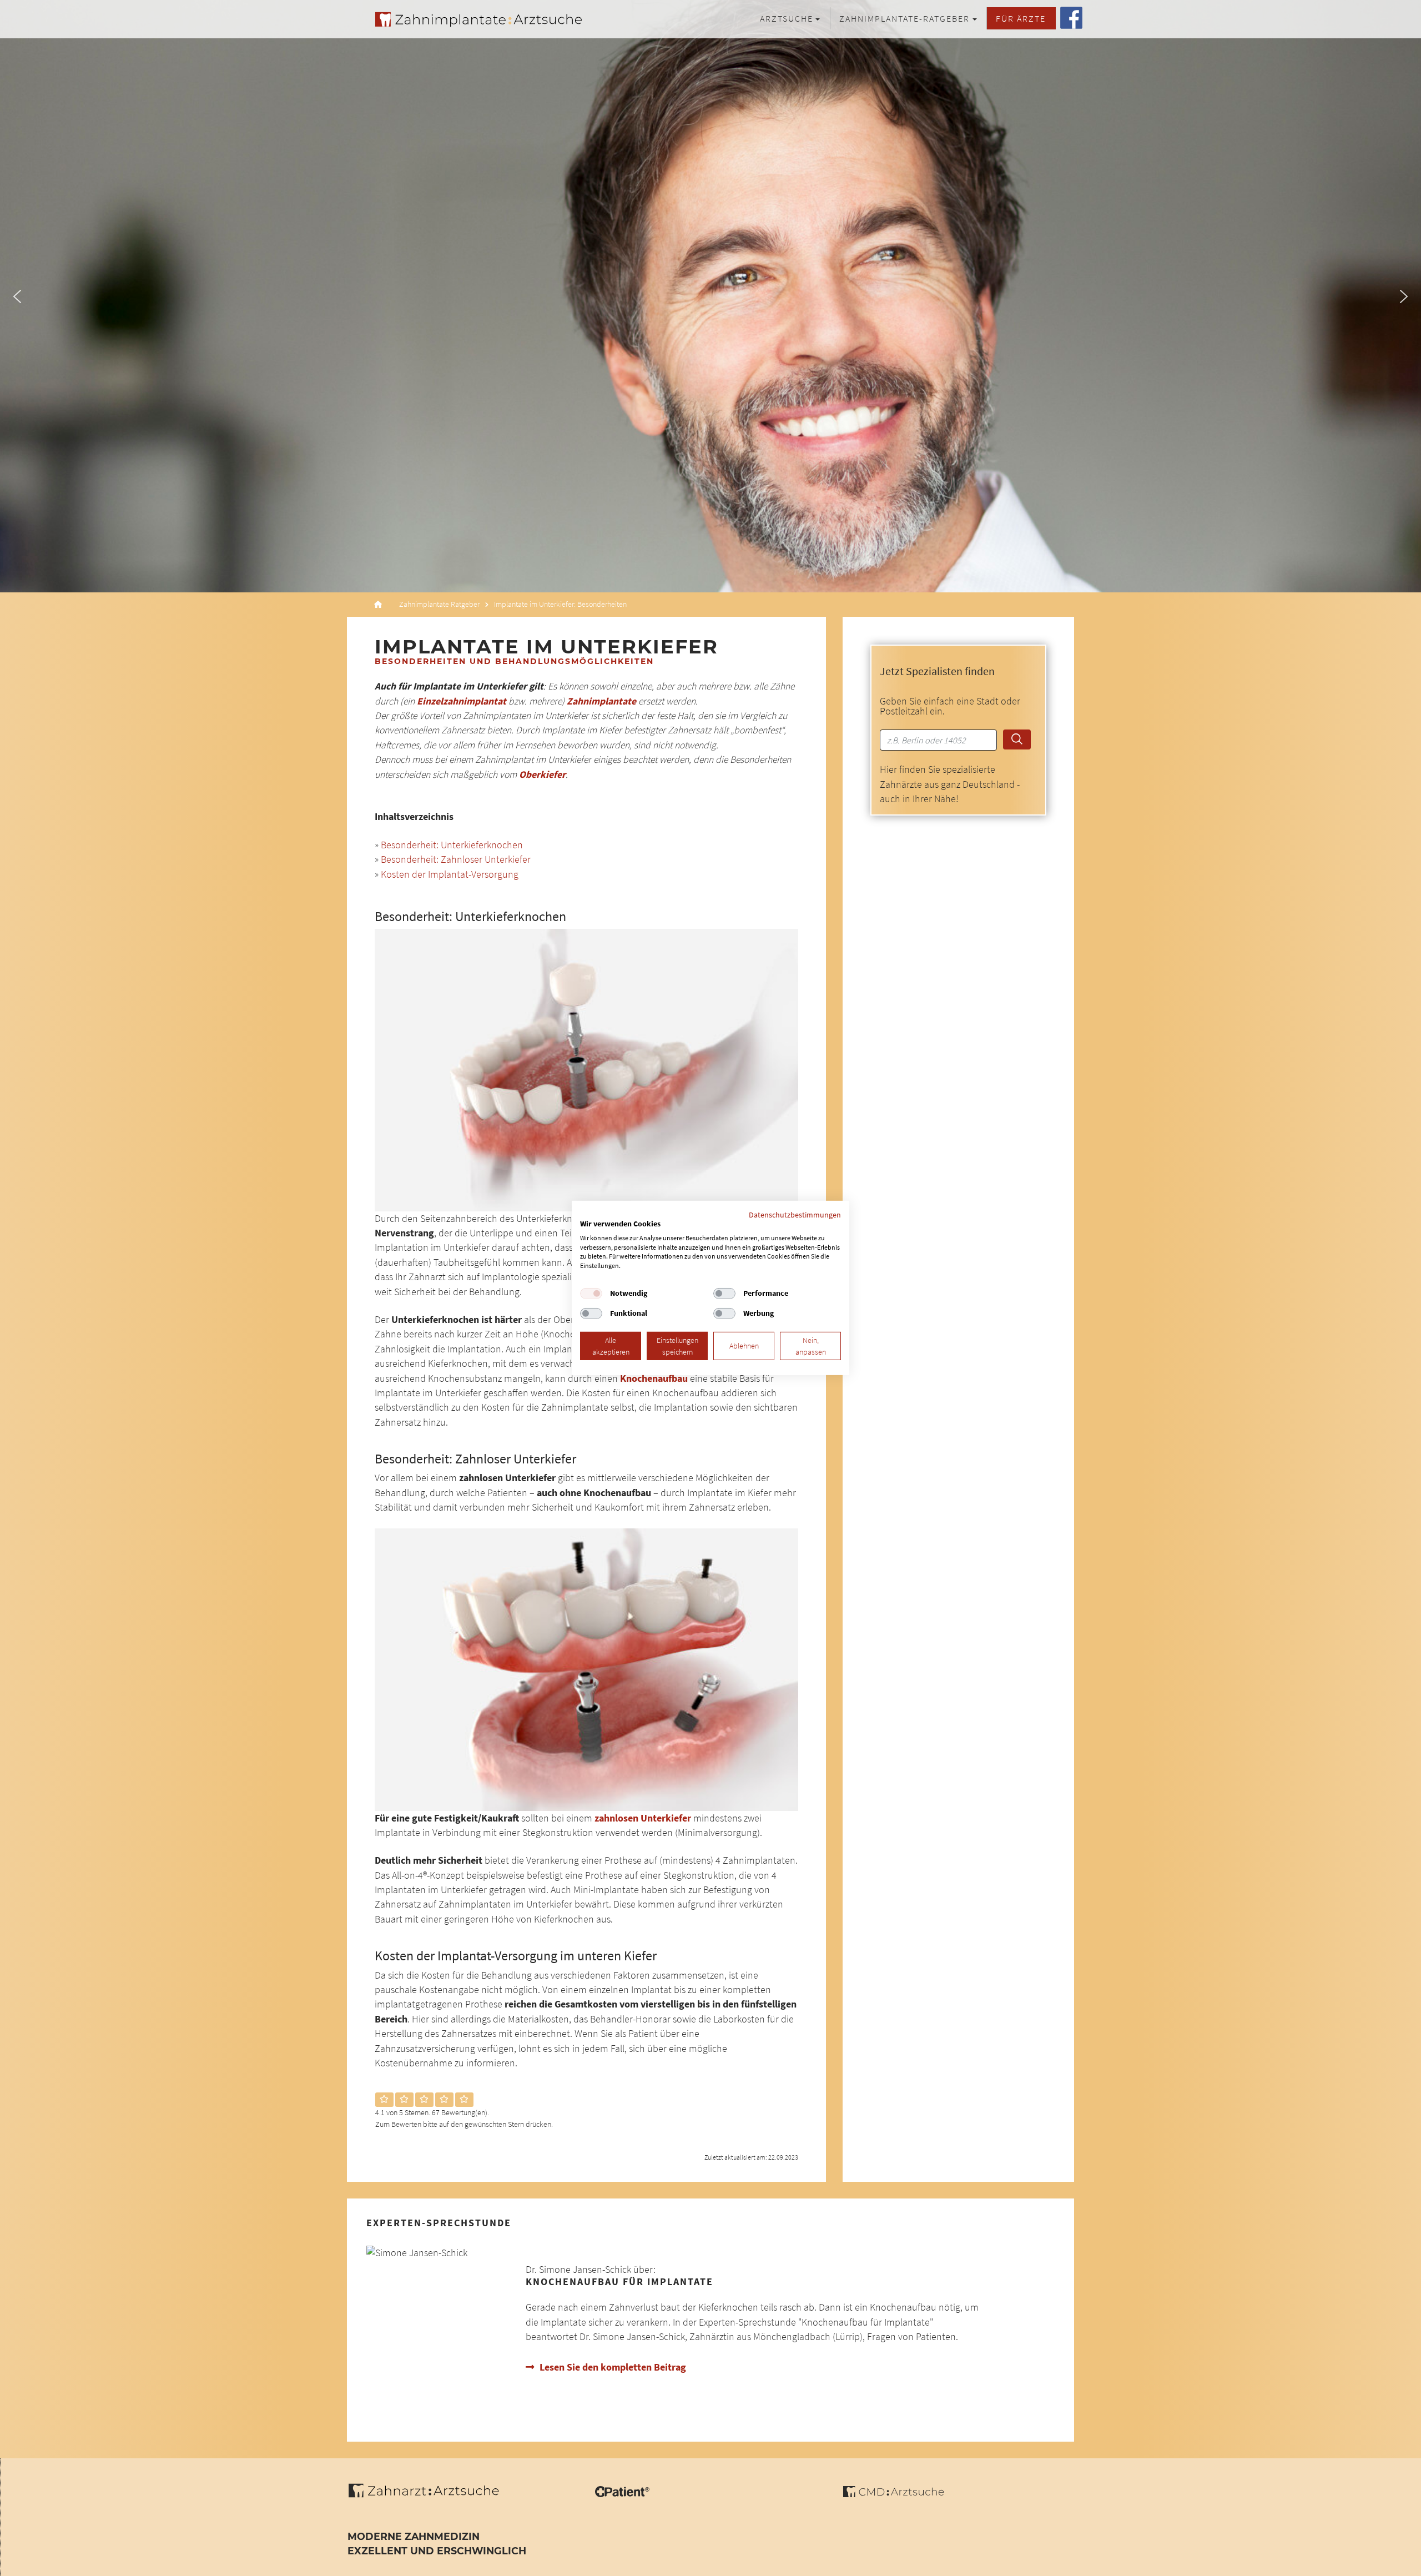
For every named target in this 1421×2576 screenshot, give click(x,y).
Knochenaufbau (654, 1378)
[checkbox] (591, 1294)
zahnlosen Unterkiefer (643, 1818)
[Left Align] (384, 2100)
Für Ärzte (1021, 18)
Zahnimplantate (601, 701)
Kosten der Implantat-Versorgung (450, 874)
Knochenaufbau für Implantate (619, 2282)
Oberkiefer (542, 774)
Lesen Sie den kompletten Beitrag (613, 2367)
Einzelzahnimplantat (463, 701)
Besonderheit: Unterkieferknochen (452, 845)
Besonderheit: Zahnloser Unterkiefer (456, 859)
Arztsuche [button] (787, 18)
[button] (17, 296)
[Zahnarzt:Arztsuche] (429, 2497)
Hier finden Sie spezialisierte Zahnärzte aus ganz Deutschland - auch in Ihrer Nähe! (950, 784)
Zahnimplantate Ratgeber (439, 604)
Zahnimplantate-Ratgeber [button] (904, 18)
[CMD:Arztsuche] (893, 2494)
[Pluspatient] (622, 2494)
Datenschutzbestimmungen (795, 1215)
